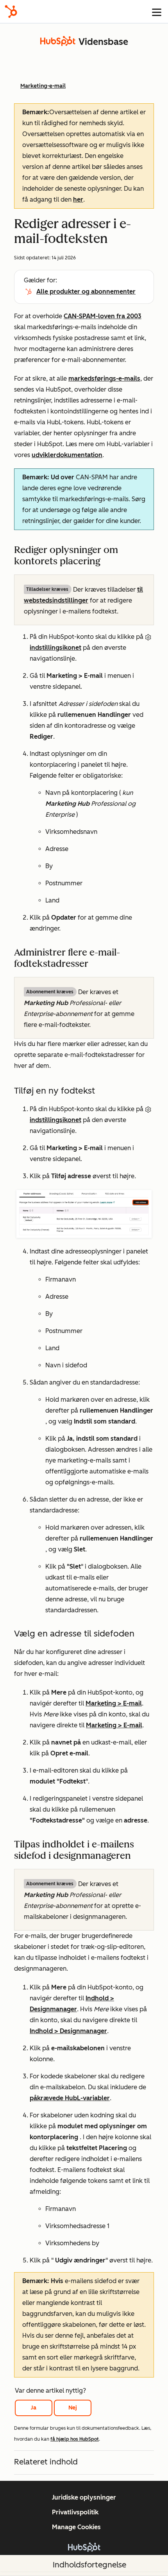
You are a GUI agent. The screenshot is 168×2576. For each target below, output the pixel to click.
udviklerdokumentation (67, 455)
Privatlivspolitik (75, 2512)
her (78, 199)
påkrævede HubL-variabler (70, 2098)
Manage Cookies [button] (76, 2527)
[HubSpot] (11, 12)
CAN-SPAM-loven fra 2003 (103, 316)
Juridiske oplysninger (84, 2497)
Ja (34, 2408)
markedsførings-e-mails (104, 379)
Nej (73, 2408)
